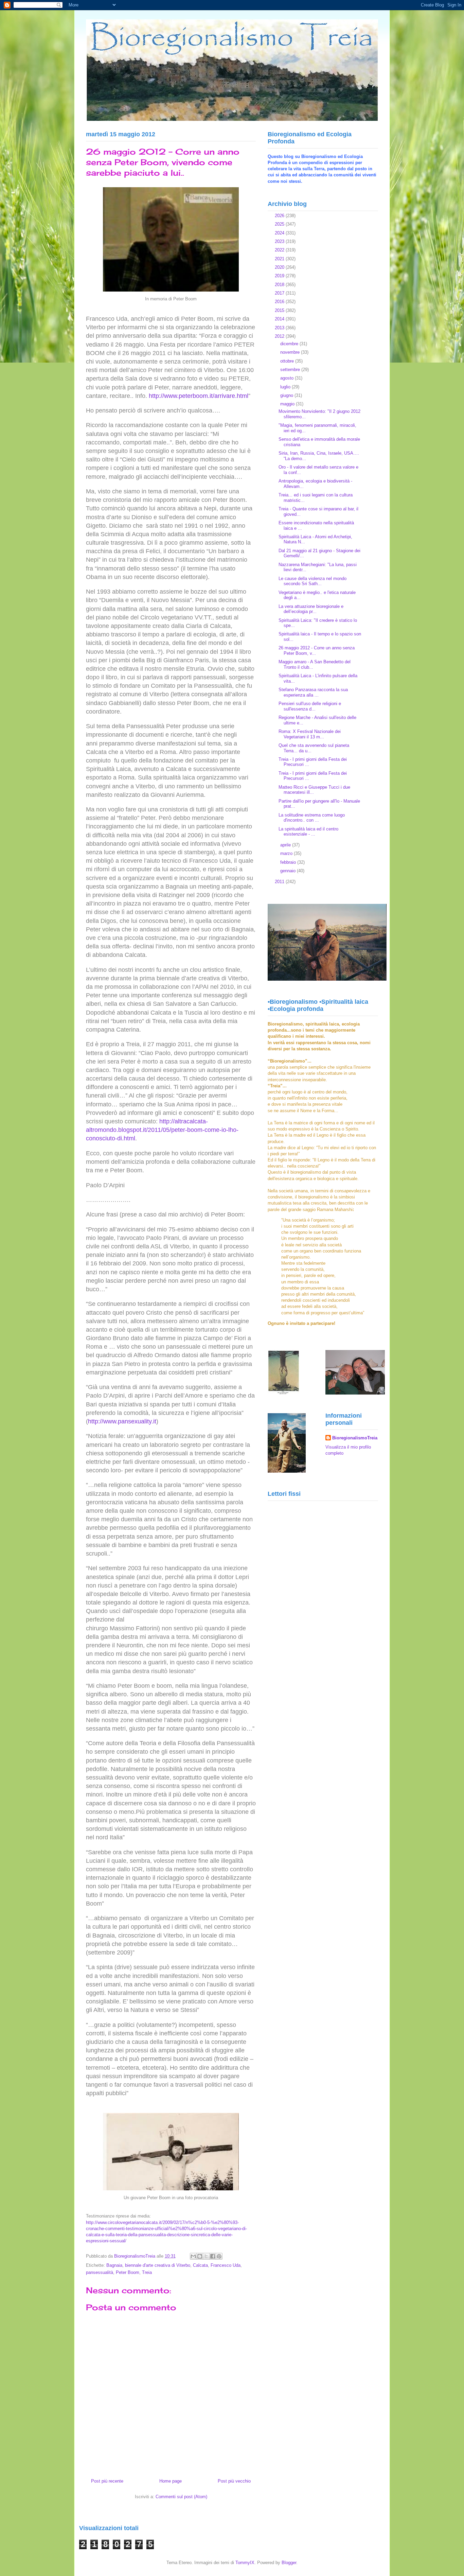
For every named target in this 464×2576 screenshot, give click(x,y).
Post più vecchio (234, 2481)
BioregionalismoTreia (355, 1438)
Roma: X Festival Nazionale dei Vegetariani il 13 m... (310, 734)
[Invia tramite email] (193, 2256)
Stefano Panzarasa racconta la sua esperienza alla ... (313, 692)
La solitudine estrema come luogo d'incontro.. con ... (312, 818)
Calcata (200, 2265)
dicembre (290, 344)
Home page (171, 2481)
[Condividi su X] (206, 2256)
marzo (287, 853)
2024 (280, 233)
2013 (280, 328)
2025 (280, 224)
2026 (280, 216)
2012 (280, 336)
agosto (288, 378)
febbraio (289, 862)
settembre (291, 370)
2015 (280, 310)
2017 (280, 293)
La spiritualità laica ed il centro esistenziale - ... (308, 832)
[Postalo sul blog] (200, 2256)
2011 (280, 882)
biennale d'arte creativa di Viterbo (158, 2265)
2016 (280, 302)
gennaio (289, 871)
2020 (280, 267)
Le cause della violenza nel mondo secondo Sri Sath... (313, 581)
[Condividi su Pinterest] (219, 2256)
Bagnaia (114, 2265)
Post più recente (107, 2481)
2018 (280, 285)
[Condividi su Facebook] (213, 2256)
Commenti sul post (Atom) (181, 2497)
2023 (280, 241)
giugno (287, 395)
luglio (286, 387)
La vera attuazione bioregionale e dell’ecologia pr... (311, 609)
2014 (280, 319)
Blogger (289, 2563)
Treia (147, 2272)
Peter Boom (128, 2272)
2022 (280, 250)
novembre (291, 352)
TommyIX (245, 2563)
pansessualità (100, 2272)
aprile (286, 845)
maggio (288, 404)
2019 (280, 276)
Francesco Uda (226, 2265)
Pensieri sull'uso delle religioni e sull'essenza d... (310, 706)
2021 (280, 259)
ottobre (288, 361)
